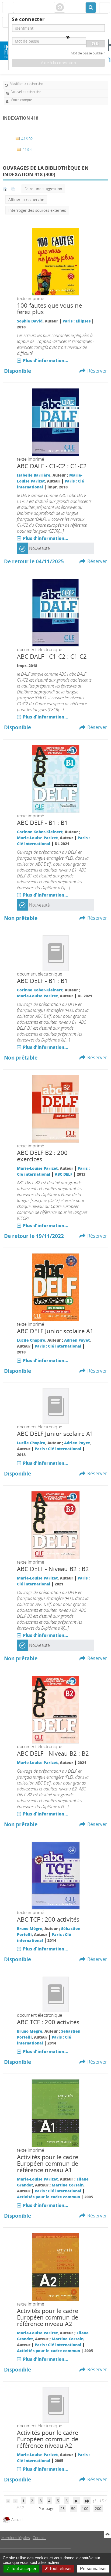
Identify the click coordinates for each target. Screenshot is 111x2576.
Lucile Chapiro (31, 1340)
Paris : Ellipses (77, 321)
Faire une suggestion (43, 189)
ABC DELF (64, 1174)
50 (73, 2509)
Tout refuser (60, 2569)
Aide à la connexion (58, 63)
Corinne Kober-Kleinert (40, 832)
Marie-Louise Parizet (37, 838)
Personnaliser (93, 2569)
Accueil (17, 2520)
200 (98, 2509)
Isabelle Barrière (34, 475)
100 (85, 2509)
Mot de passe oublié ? (88, 53)
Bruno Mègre (30, 1928)
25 (63, 2509)
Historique (60, 8)
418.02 (27, 139)
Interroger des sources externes (37, 210)
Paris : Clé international (58, 1346)
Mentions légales (16, 2538)
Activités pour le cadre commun (48, 2197)
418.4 (27, 149)
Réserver (97, 371)
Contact (39, 2538)
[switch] (68, 37)
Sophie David (30, 321)
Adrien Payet (77, 1340)
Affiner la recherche (26, 199)
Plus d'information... (46, 360)
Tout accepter (23, 2569)
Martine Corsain (68, 2185)
